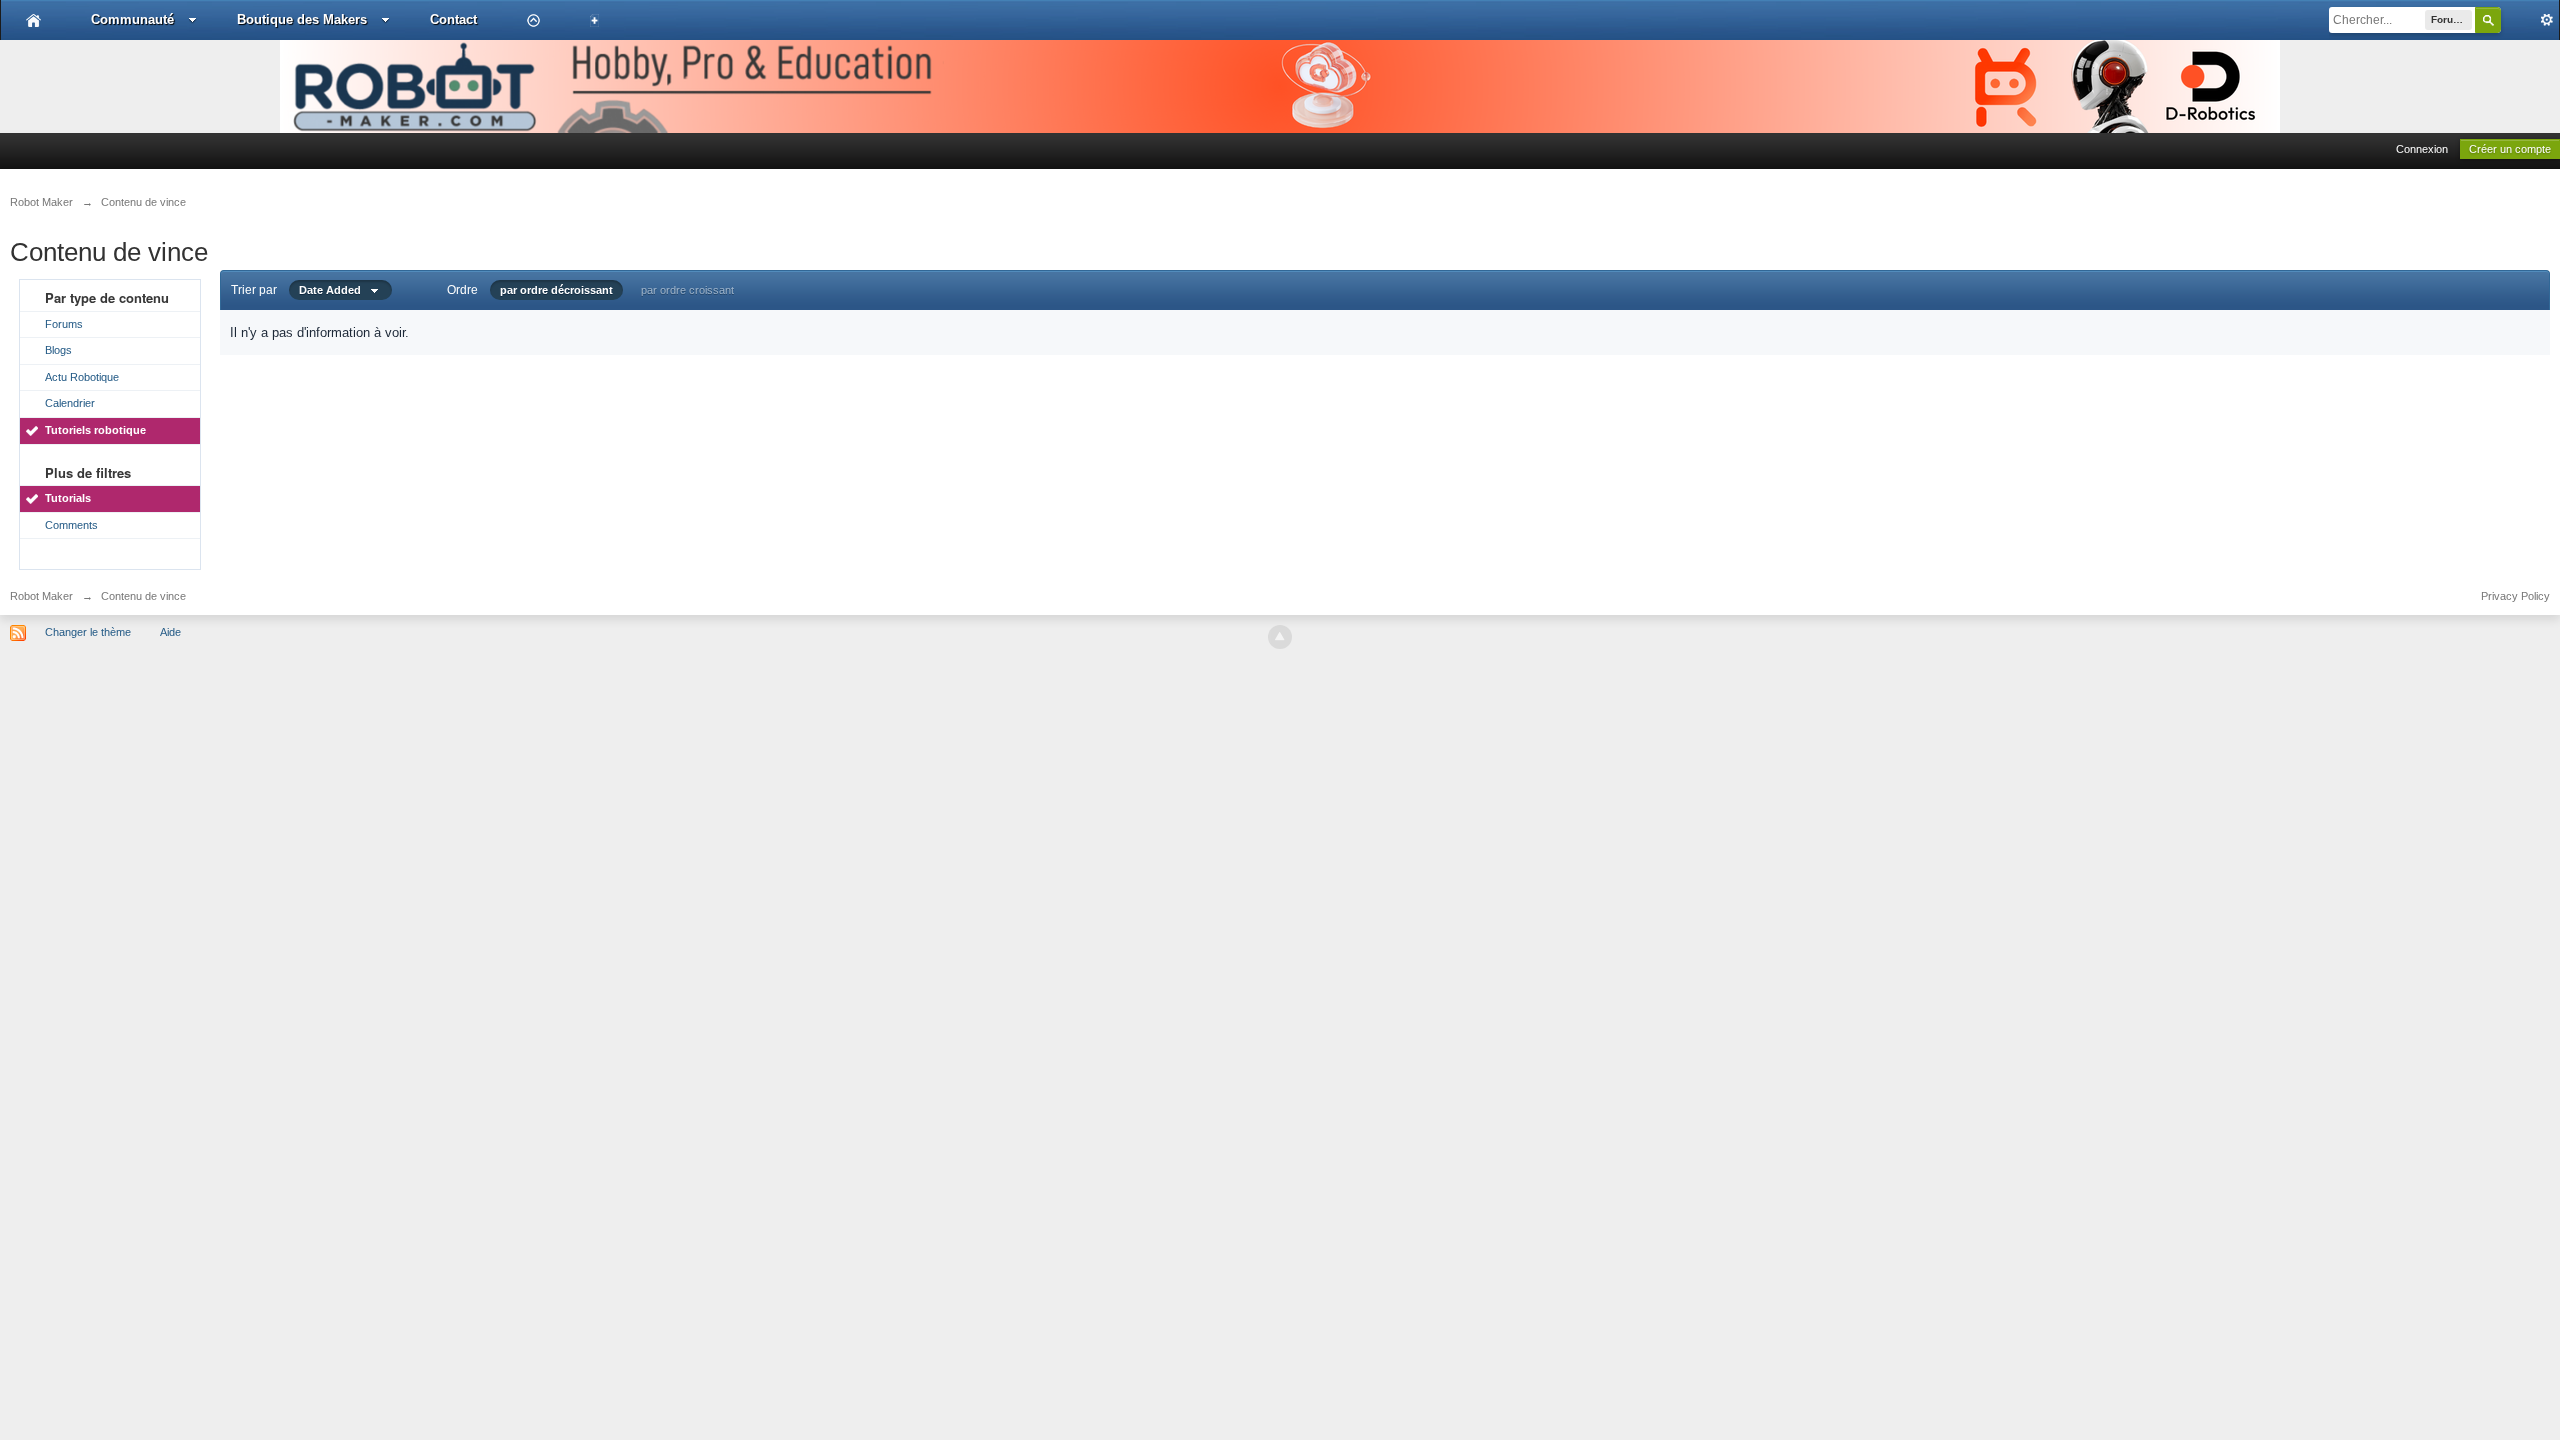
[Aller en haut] (1280, 637)
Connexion (2422, 149)
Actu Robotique (82, 377)
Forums (64, 324)
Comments (71, 525)
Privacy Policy (2515, 596)
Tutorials (68, 498)
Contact (453, 19)
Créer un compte (2510, 149)
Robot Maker (41, 596)
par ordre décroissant (556, 290)
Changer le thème (88, 632)
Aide (170, 632)
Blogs (58, 350)
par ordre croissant (687, 290)
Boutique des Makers (302, 19)
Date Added (334, 290)
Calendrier (70, 403)
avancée (2530, 20)
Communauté (132, 19)
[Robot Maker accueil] (33, 20)
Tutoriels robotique (95, 430)
